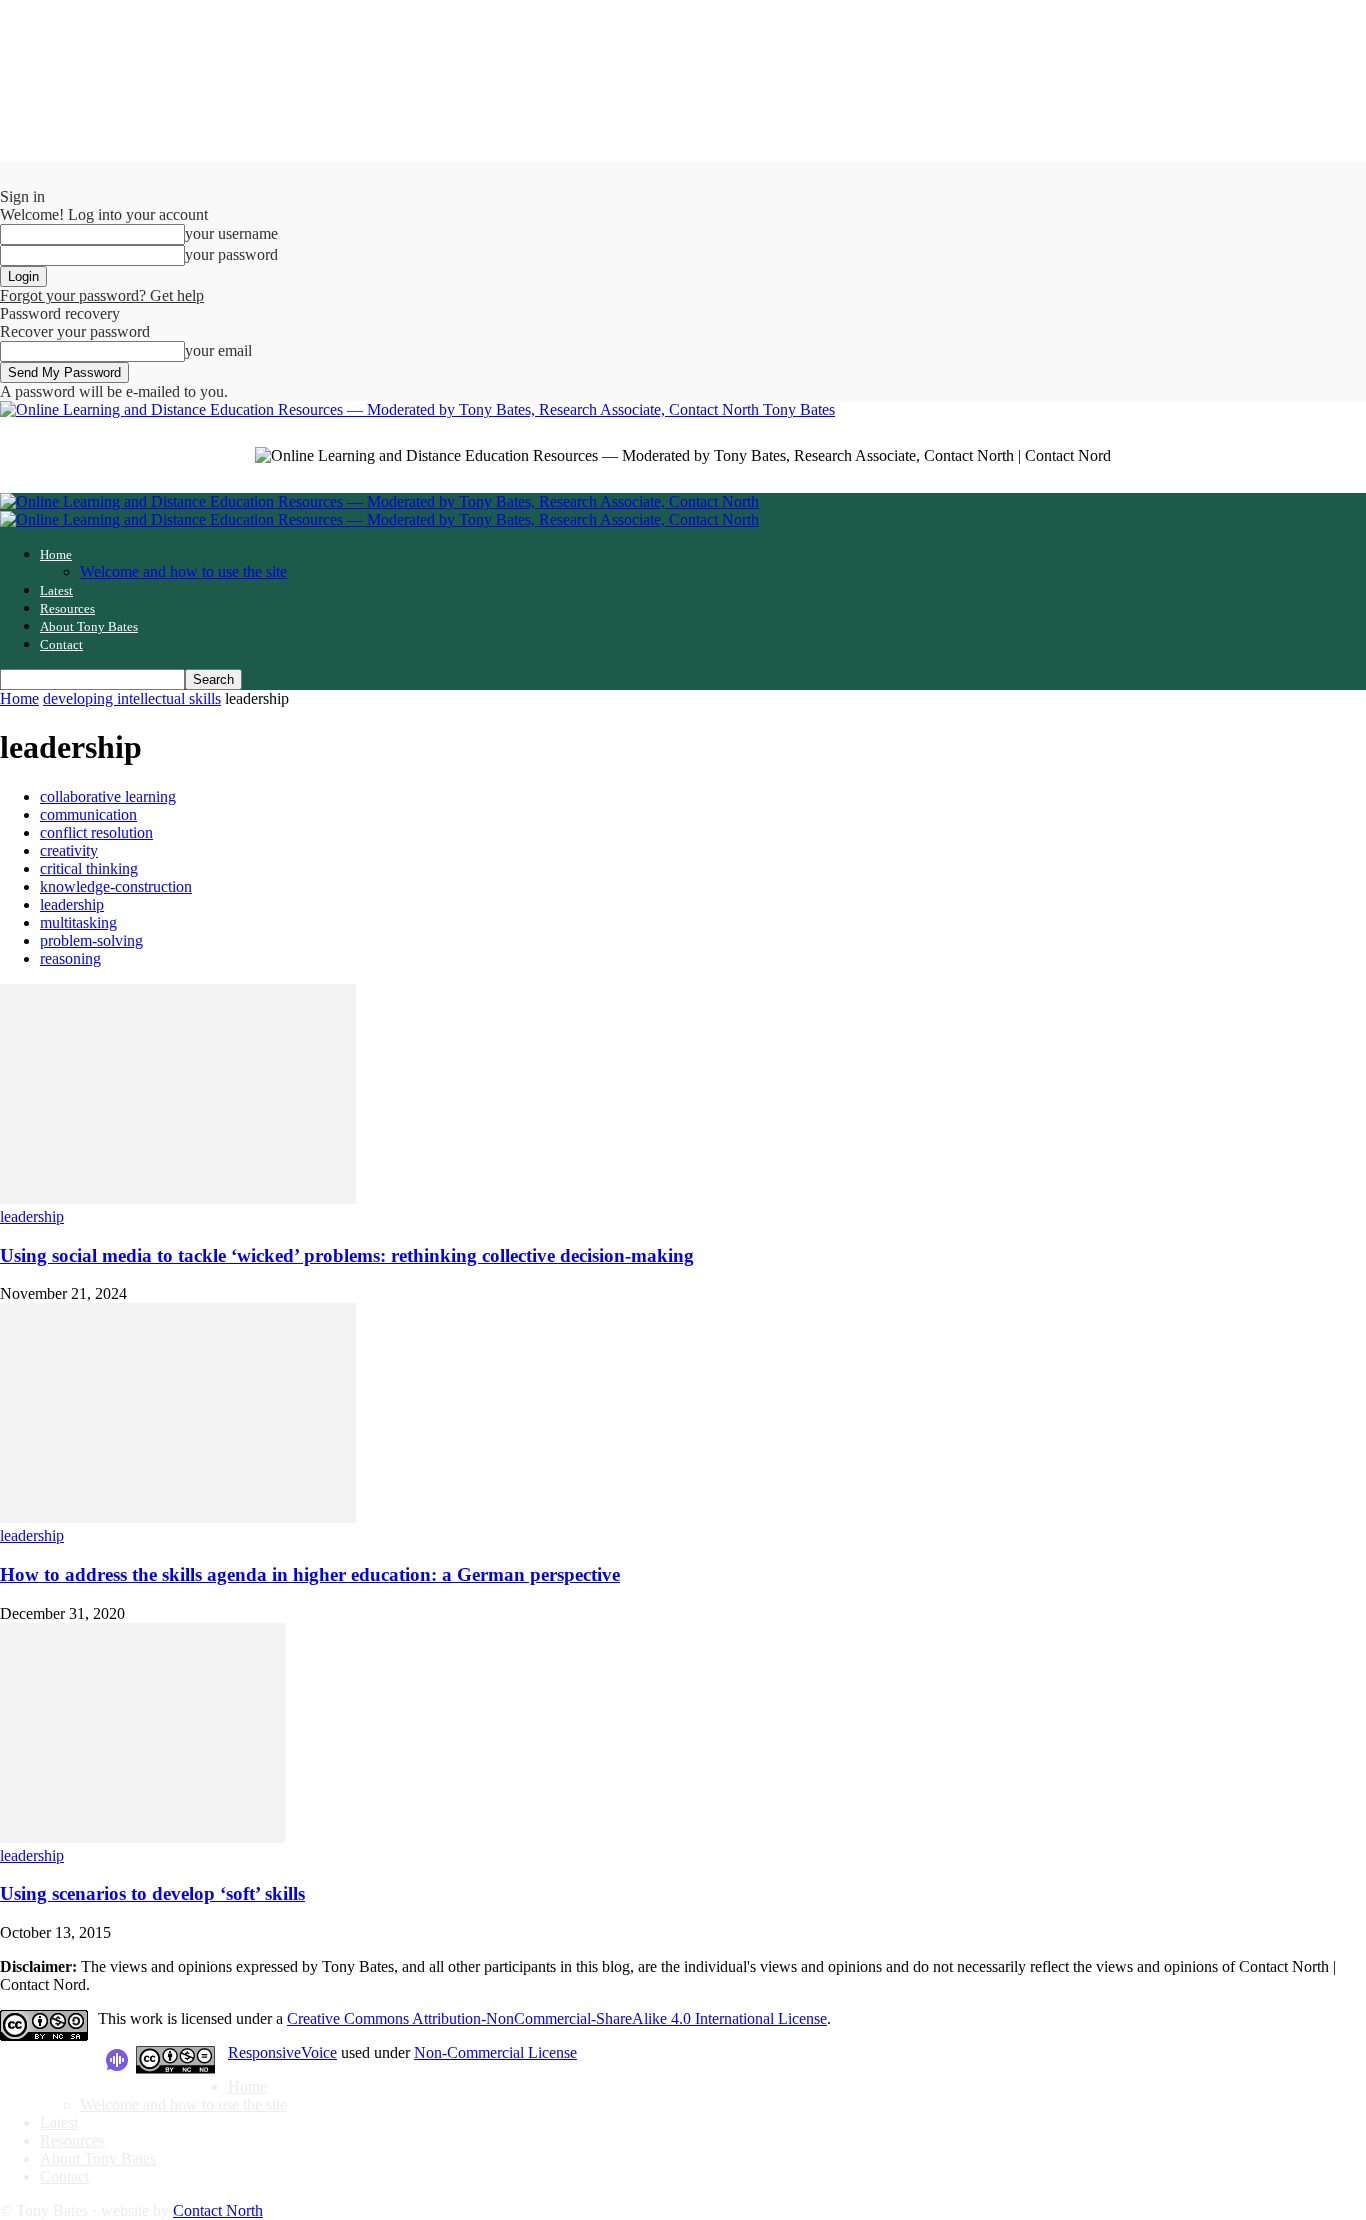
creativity (69, 850)
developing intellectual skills (132, 698)
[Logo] (379, 501)
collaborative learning (108, 796)
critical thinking (89, 868)
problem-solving (91, 940)
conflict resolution (96, 832)
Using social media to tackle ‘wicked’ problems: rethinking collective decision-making (347, 1255)
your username (231, 233)
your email (218, 350)
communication (88, 814)
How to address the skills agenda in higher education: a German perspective (310, 1574)
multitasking (78, 922)
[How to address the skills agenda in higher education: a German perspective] (178, 1517)
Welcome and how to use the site (183, 571)
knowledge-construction (116, 886)
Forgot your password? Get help (102, 295)
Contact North (218, 2210)
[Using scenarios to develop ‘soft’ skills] (142, 1837)
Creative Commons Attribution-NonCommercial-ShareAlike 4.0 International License (557, 2018)
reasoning (70, 958)
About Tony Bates (89, 626)
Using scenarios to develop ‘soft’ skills (152, 1893)
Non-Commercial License (495, 2052)
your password (231, 254)
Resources (67, 608)
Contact (61, 644)
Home (56, 554)
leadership (72, 904)
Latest (56, 590)
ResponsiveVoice (282, 2052)
